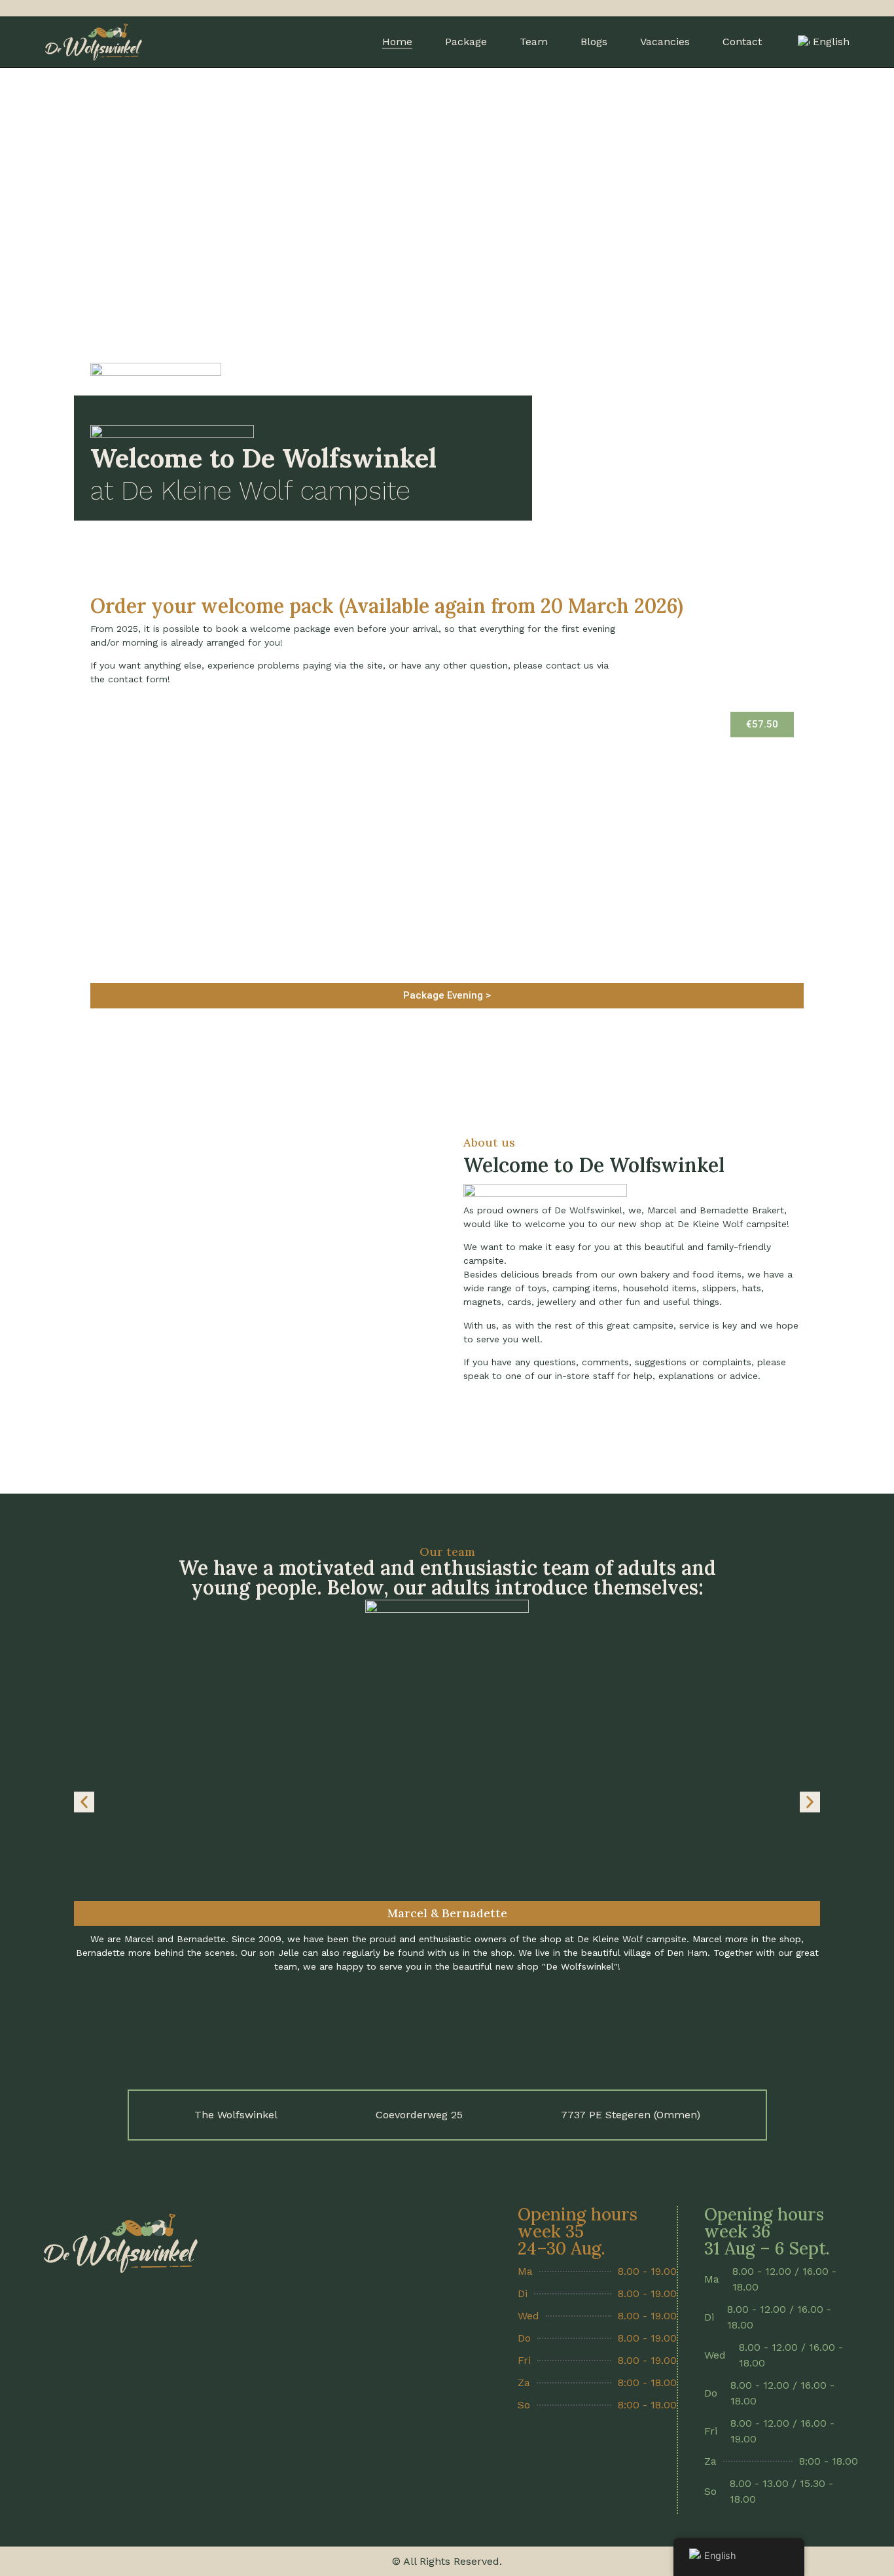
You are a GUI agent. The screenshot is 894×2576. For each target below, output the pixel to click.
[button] (762, 725)
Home (397, 42)
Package (466, 42)
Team (534, 42)
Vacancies (665, 42)
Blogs (594, 42)
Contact (742, 42)
